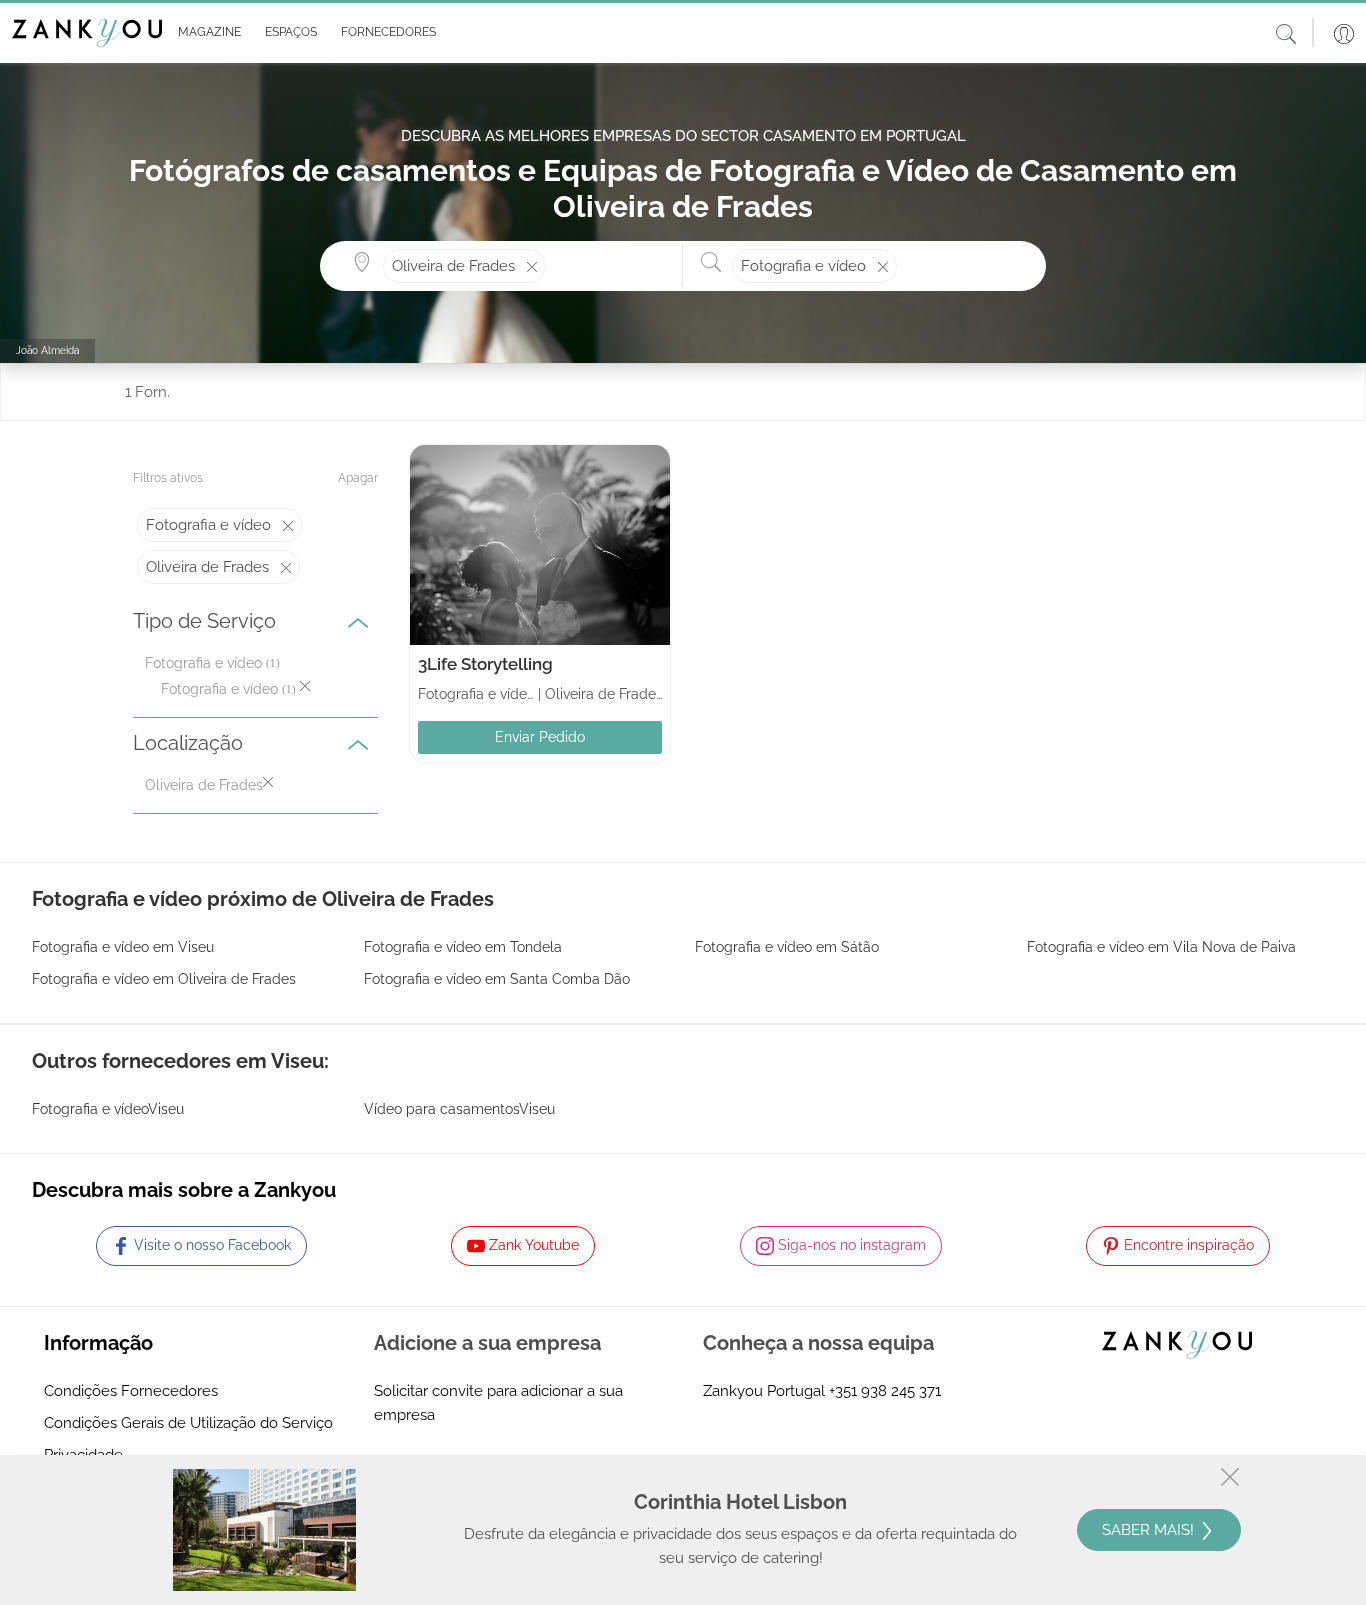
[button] (205, 33)
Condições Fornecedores (131, 1391)
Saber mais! (1150, 1530)
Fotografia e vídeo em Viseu (123, 947)
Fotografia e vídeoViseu (108, 1109)
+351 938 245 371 (885, 1391)
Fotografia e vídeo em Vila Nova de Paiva (1161, 947)
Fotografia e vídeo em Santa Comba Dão (497, 979)
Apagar (358, 478)
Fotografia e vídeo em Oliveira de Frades (164, 979)
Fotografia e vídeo (203, 663)
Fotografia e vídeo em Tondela (463, 947)
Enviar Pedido (540, 737)
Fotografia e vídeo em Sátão (787, 947)
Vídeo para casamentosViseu (459, 1109)
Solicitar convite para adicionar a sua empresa (498, 1403)
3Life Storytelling (485, 664)
